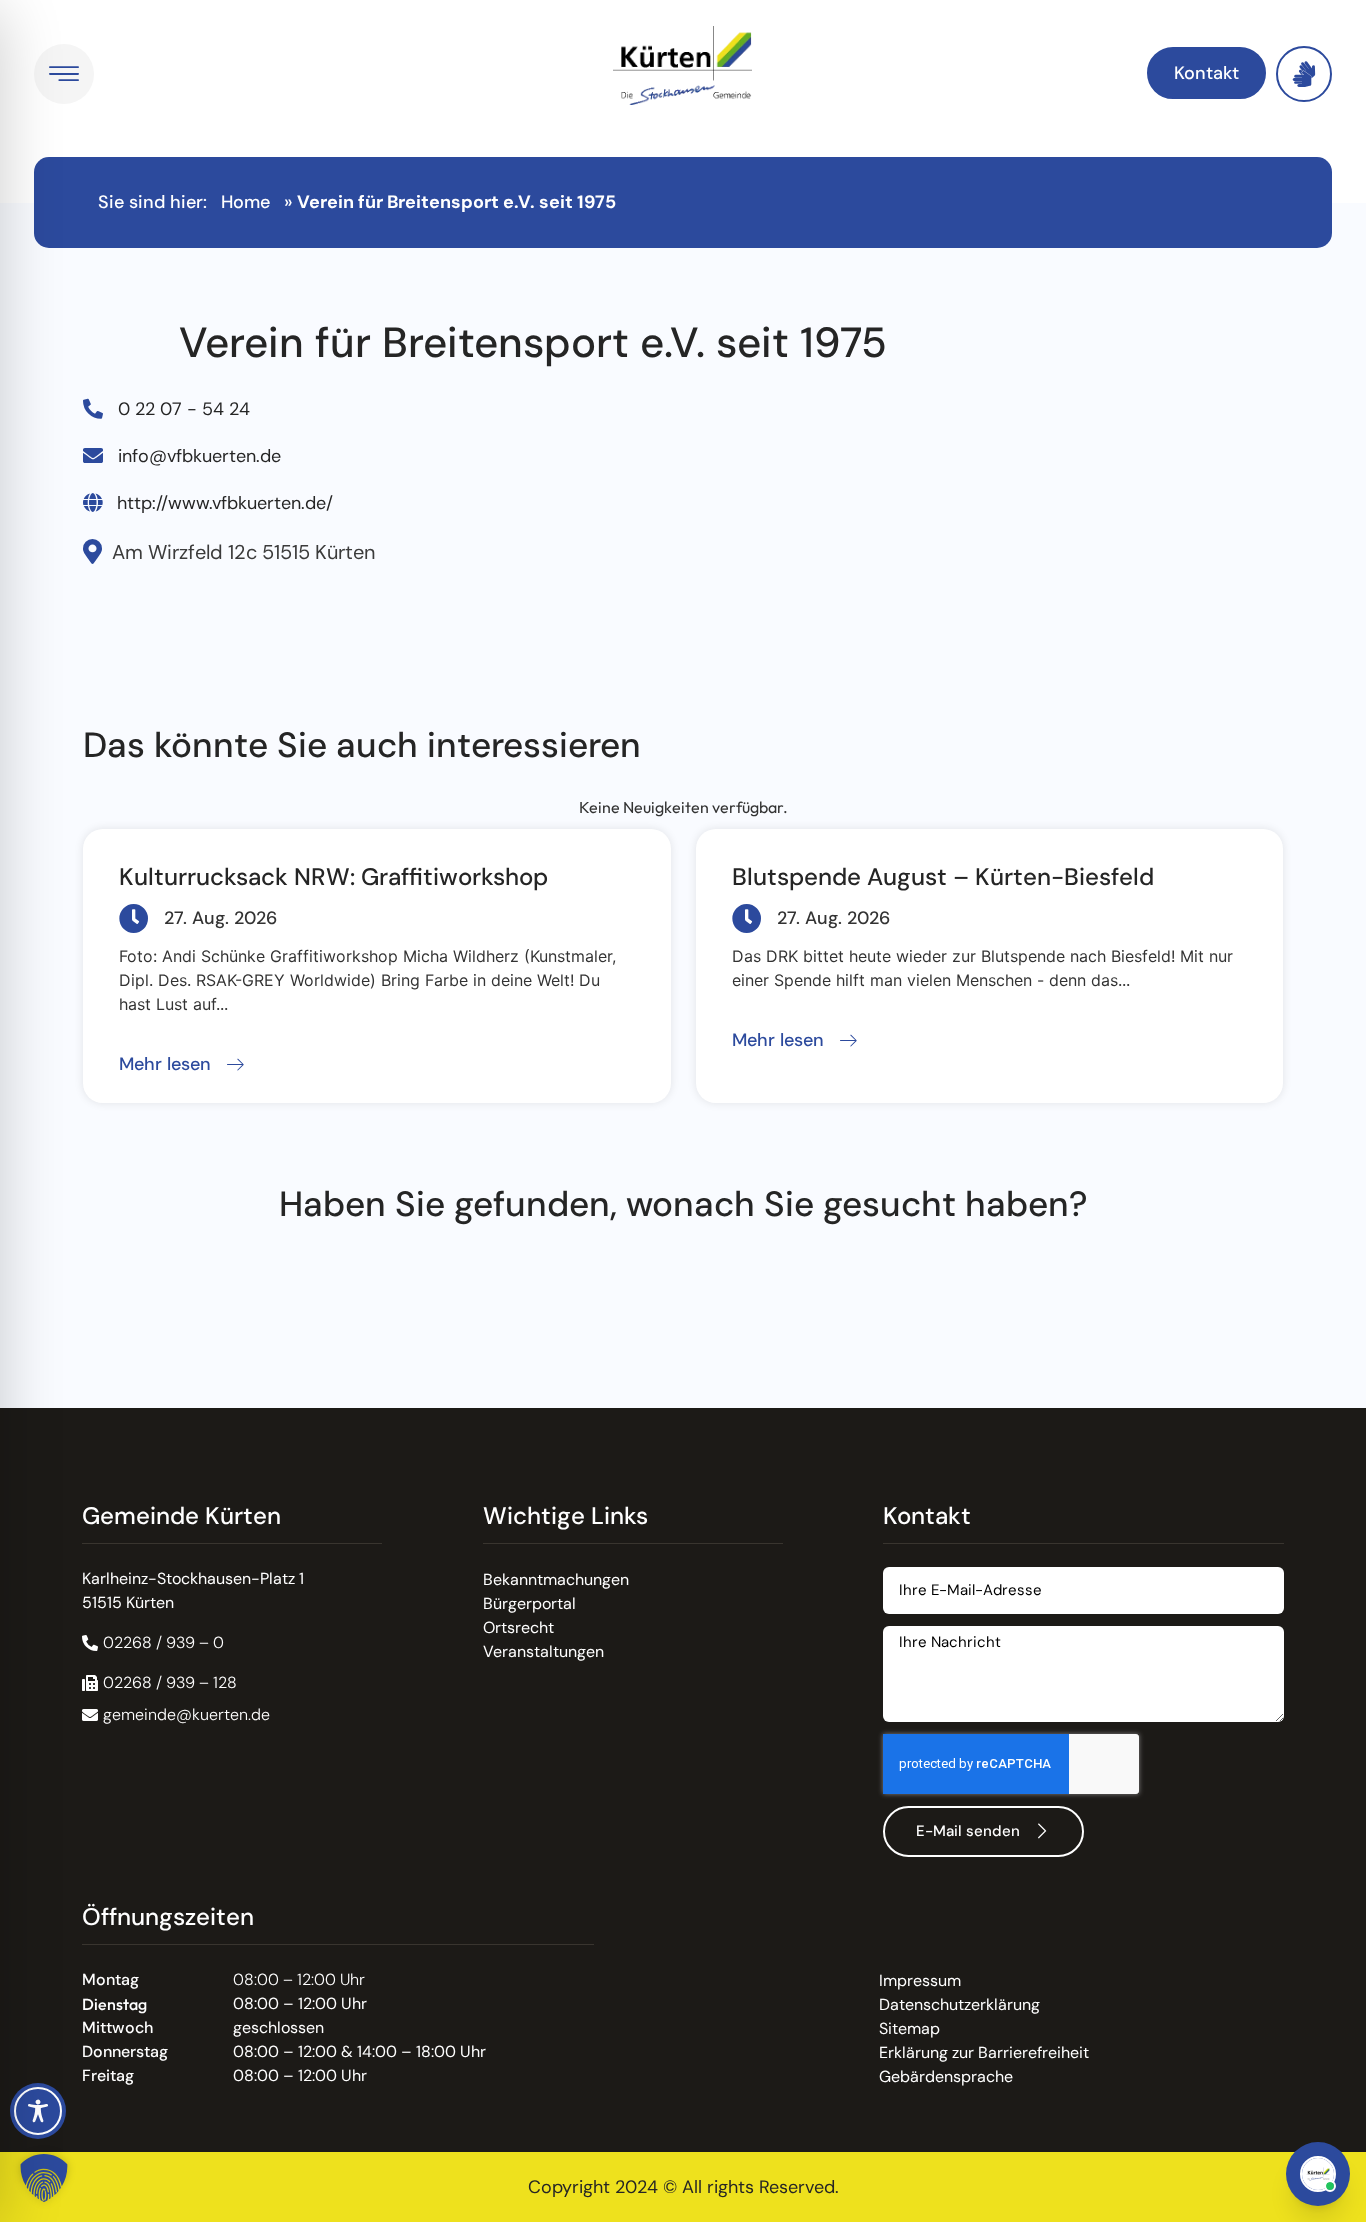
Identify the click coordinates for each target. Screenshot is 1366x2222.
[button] (181, 1065)
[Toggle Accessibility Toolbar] (38, 2111)
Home (245, 202)
